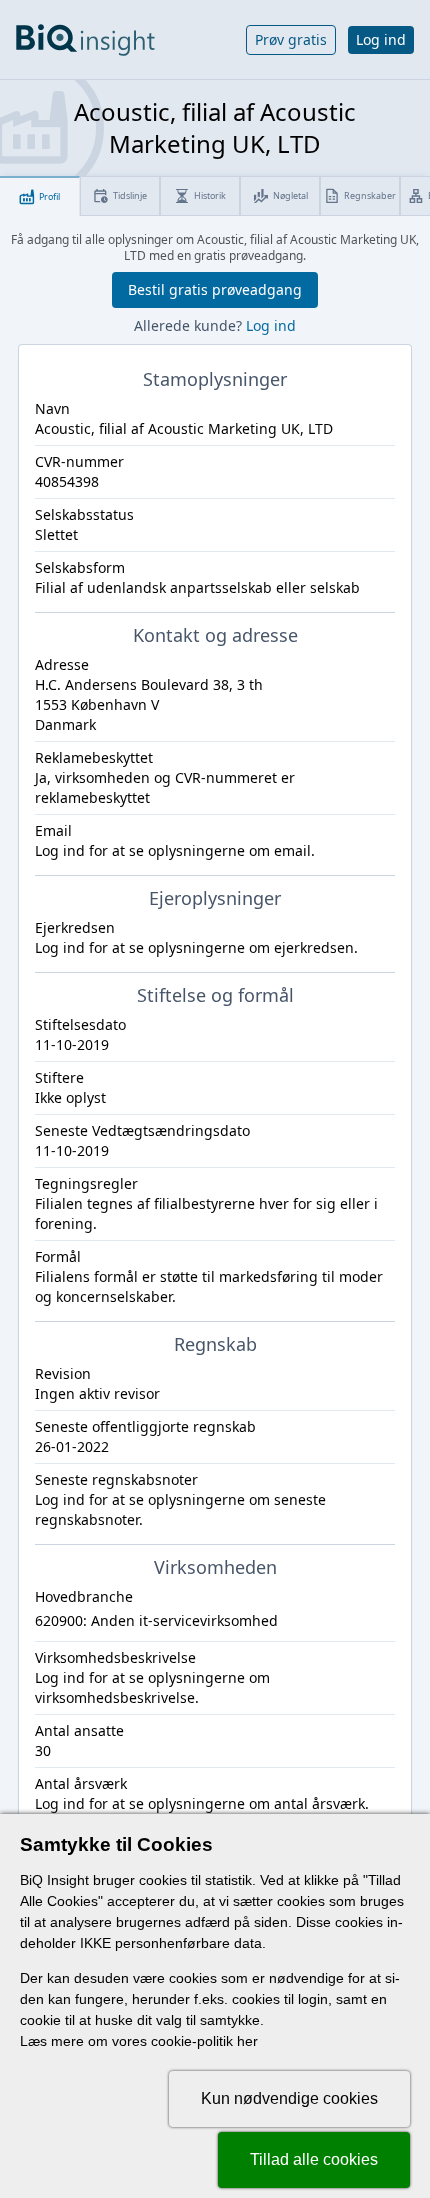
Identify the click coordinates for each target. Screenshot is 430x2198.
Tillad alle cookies (314, 2159)
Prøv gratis (291, 39)
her (247, 2041)
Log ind (381, 39)
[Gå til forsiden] (85, 40)
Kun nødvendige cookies (289, 2098)
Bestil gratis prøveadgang (215, 289)
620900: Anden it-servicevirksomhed (156, 1620)
